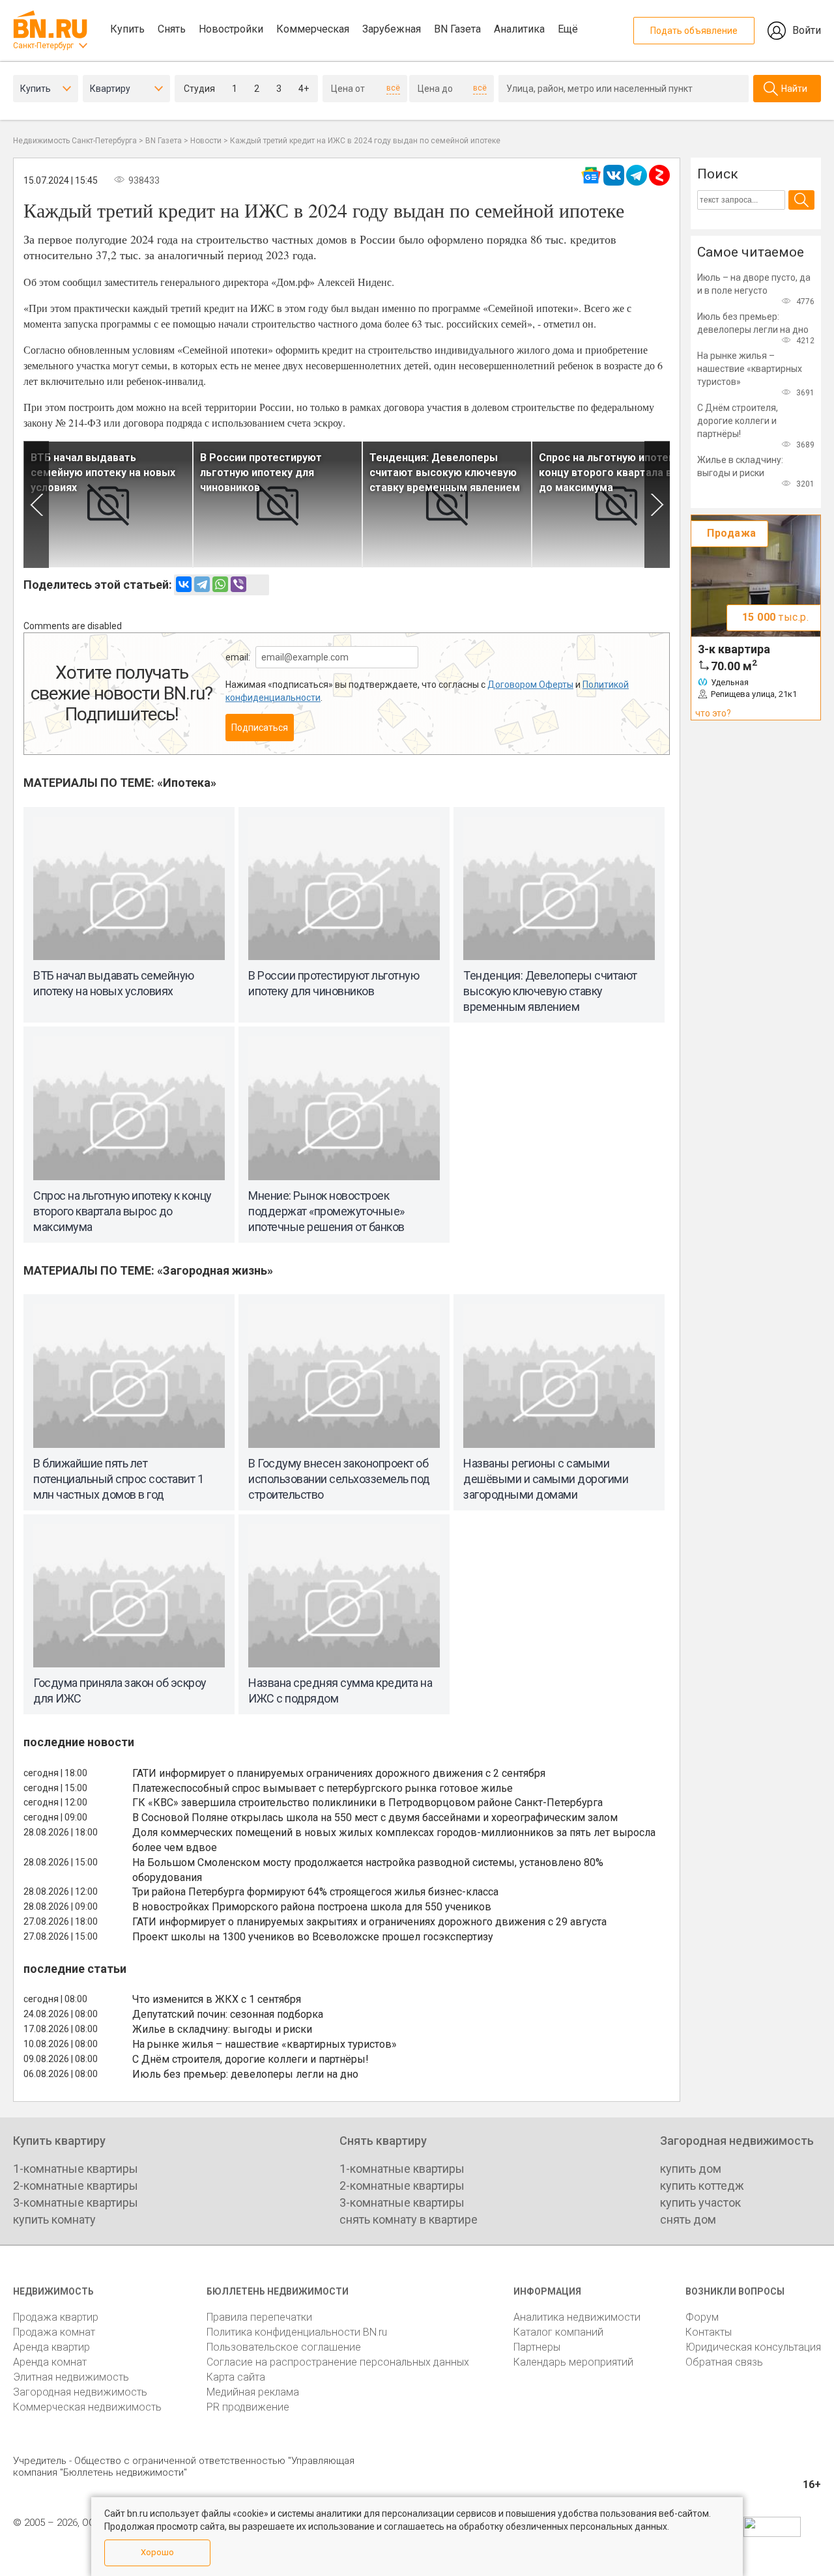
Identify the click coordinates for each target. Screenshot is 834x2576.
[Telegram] (202, 584)
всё (393, 88)
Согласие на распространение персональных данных (338, 2362)
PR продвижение (248, 2407)
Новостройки (231, 29)
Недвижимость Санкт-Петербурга (75, 141)
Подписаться (260, 728)
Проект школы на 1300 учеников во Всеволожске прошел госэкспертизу (313, 1937)
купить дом (691, 2169)
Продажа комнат (54, 2332)
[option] (108, 504)
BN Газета (457, 29)
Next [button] (657, 504)
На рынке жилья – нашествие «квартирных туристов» (265, 2044)
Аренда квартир (51, 2347)
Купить (127, 29)
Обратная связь (724, 2362)
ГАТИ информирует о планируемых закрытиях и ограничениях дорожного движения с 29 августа (369, 1922)
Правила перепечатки (259, 2317)
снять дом (688, 2219)
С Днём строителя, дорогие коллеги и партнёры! (251, 2059)
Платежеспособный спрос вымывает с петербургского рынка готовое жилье (323, 1788)
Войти (807, 30)
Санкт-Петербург (43, 46)
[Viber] (238, 584)
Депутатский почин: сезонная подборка (228, 2014)
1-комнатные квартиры (76, 2169)
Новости (206, 141)
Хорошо (157, 2552)
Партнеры (537, 2347)
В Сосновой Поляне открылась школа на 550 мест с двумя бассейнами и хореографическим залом (375, 1818)
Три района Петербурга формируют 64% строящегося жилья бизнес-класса (315, 1892)
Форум (702, 2317)
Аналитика (519, 29)
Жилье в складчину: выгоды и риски (222, 2029)
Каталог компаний (558, 2332)
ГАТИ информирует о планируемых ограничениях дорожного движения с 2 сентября (339, 1773)
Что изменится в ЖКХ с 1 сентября (217, 1999)
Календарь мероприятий (573, 2362)
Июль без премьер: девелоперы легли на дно (245, 2074)
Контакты (709, 2332)
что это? (713, 713)
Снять (172, 29)
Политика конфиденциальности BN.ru (297, 2332)
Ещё (568, 29)
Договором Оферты (530, 685)
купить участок (700, 2202)
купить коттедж (702, 2186)
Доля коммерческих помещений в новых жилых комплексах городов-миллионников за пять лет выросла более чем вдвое (394, 1840)
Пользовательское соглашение (284, 2347)
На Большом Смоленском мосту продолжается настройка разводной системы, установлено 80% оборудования (368, 1870)
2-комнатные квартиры (76, 2186)
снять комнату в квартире (409, 2219)
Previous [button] (36, 504)
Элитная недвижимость (71, 2377)
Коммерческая (313, 29)
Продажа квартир (56, 2317)
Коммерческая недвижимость (87, 2407)
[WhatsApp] (220, 584)
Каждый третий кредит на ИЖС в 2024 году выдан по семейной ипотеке (365, 141)
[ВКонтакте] (184, 584)
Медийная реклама (253, 2392)
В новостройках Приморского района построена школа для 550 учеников (312, 1907)
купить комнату (54, 2219)
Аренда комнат (50, 2362)
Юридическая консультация (753, 2347)
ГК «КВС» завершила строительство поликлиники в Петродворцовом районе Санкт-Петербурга (367, 1803)
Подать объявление (694, 31)
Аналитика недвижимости (577, 2317)
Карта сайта (236, 2377)
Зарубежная (392, 29)
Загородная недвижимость (80, 2392)
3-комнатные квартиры (76, 2202)
